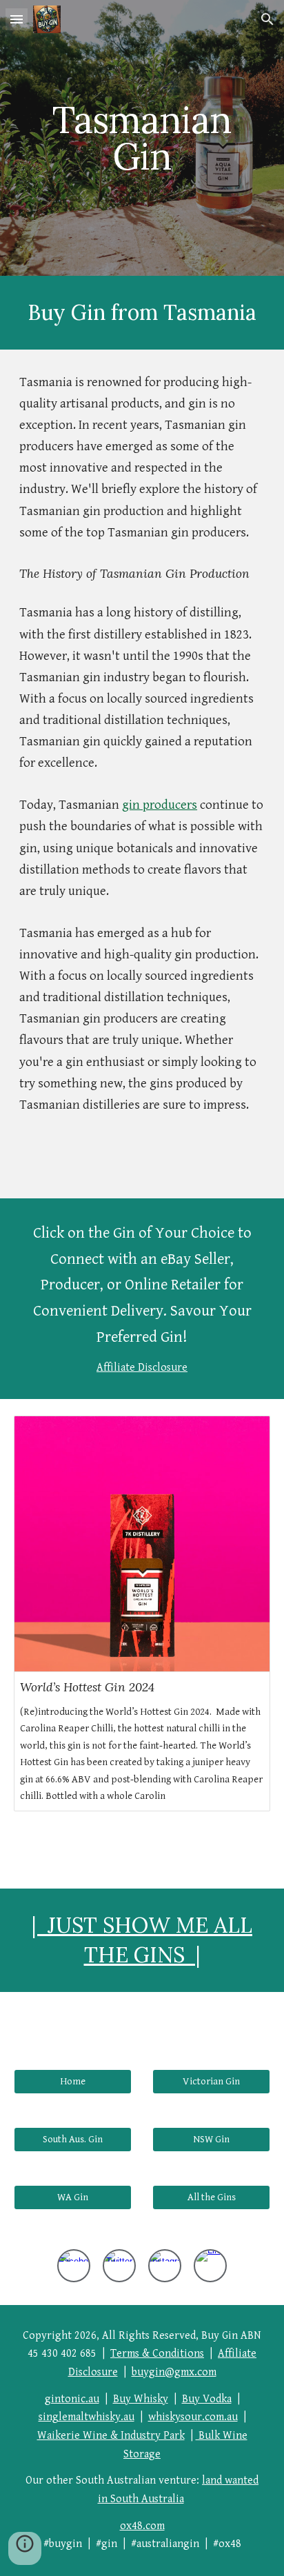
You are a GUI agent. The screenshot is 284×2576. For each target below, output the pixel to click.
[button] (17, 19)
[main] (142, 138)
